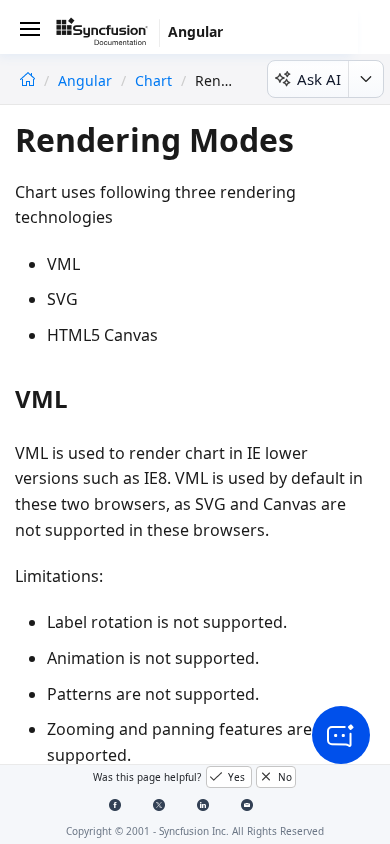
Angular (87, 80)
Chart (153, 80)
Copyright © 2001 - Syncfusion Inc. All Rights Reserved (195, 831)
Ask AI (319, 79)
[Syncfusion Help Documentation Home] (108, 35)
